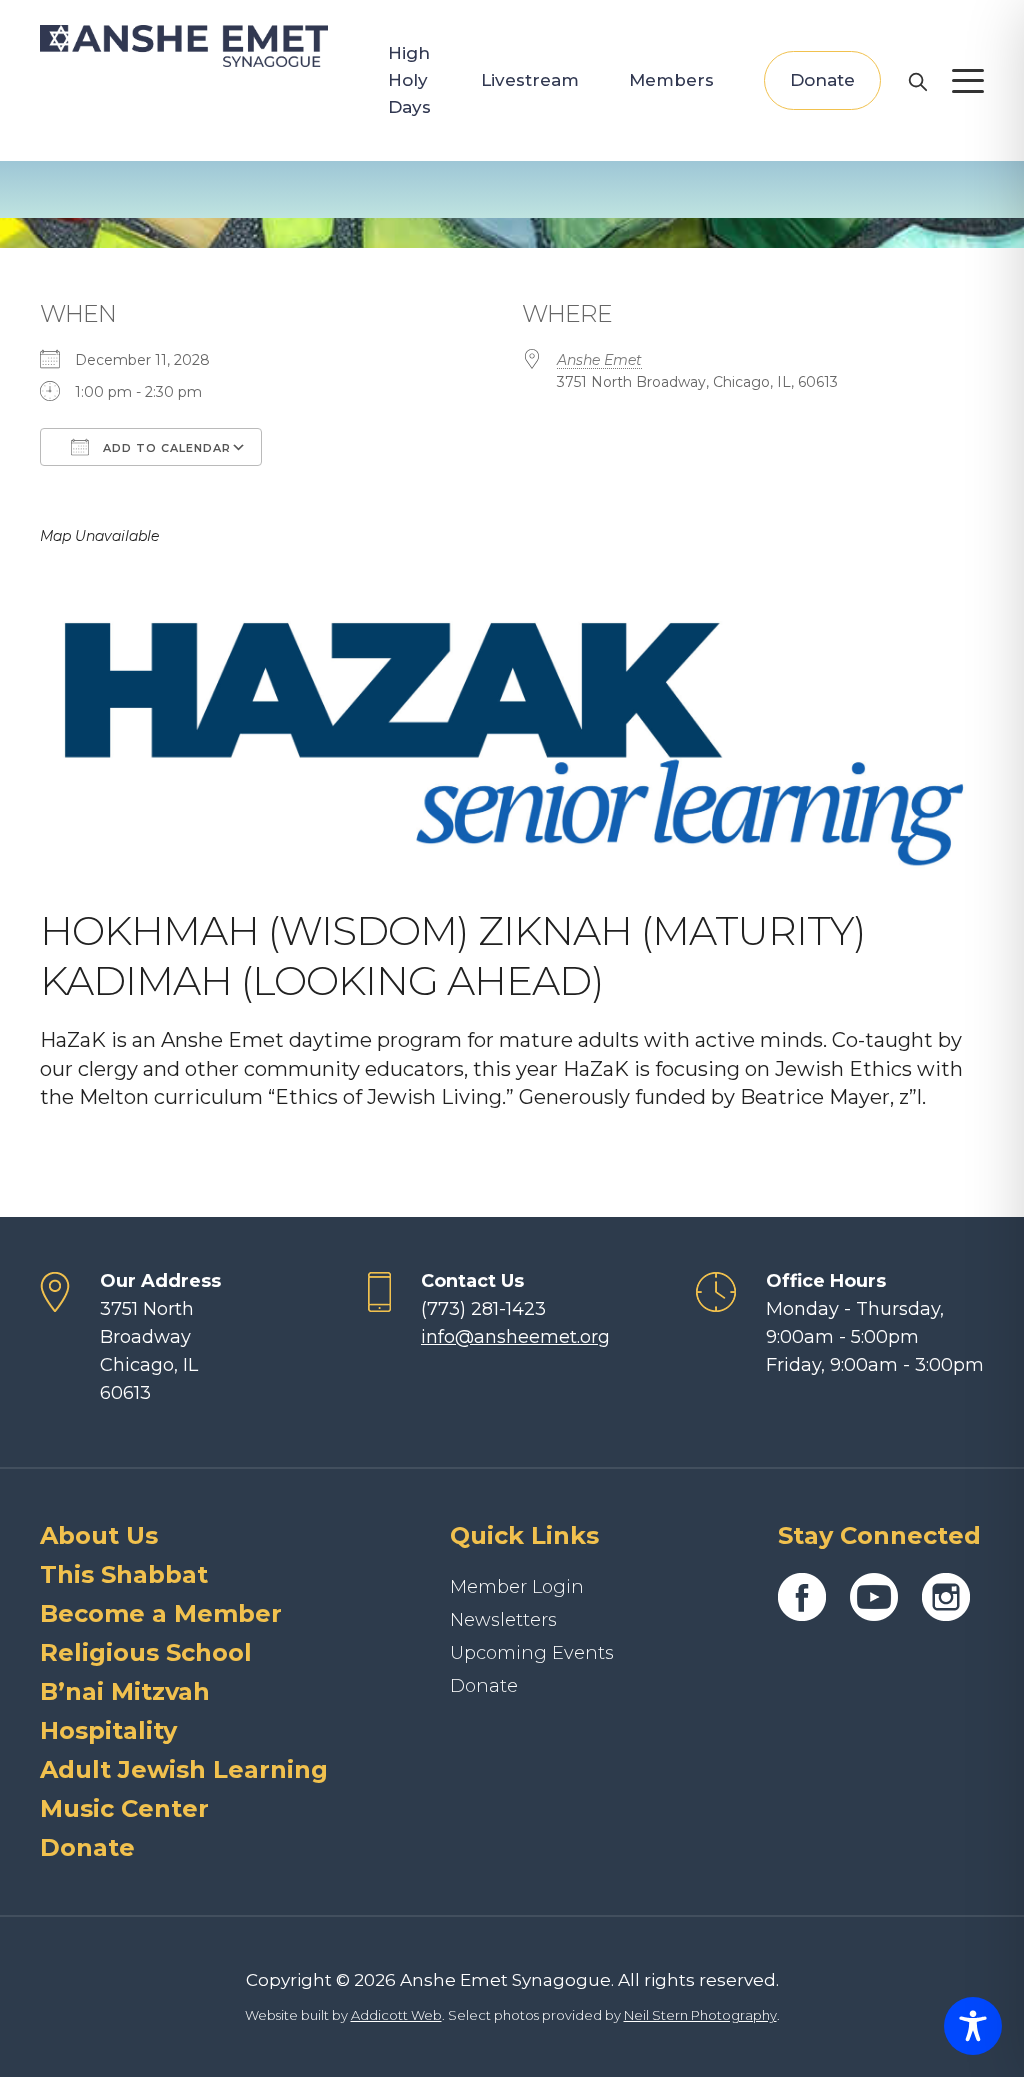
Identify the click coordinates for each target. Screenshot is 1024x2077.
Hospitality (108, 1730)
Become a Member (161, 1613)
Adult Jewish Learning (184, 1769)
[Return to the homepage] (184, 46)
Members (671, 80)
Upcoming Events (532, 1653)
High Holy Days (409, 80)
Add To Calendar (165, 448)
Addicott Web (396, 2015)
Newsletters (503, 1620)
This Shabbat (124, 1574)
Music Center (124, 1808)
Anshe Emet (599, 360)
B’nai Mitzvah (125, 1691)
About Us (99, 1535)
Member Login (517, 1587)
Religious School (146, 1652)
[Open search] (917, 81)
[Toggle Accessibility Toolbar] (973, 2026)
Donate (822, 80)
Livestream (530, 80)
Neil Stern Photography (700, 2015)
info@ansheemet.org (515, 1337)
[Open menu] (968, 81)
